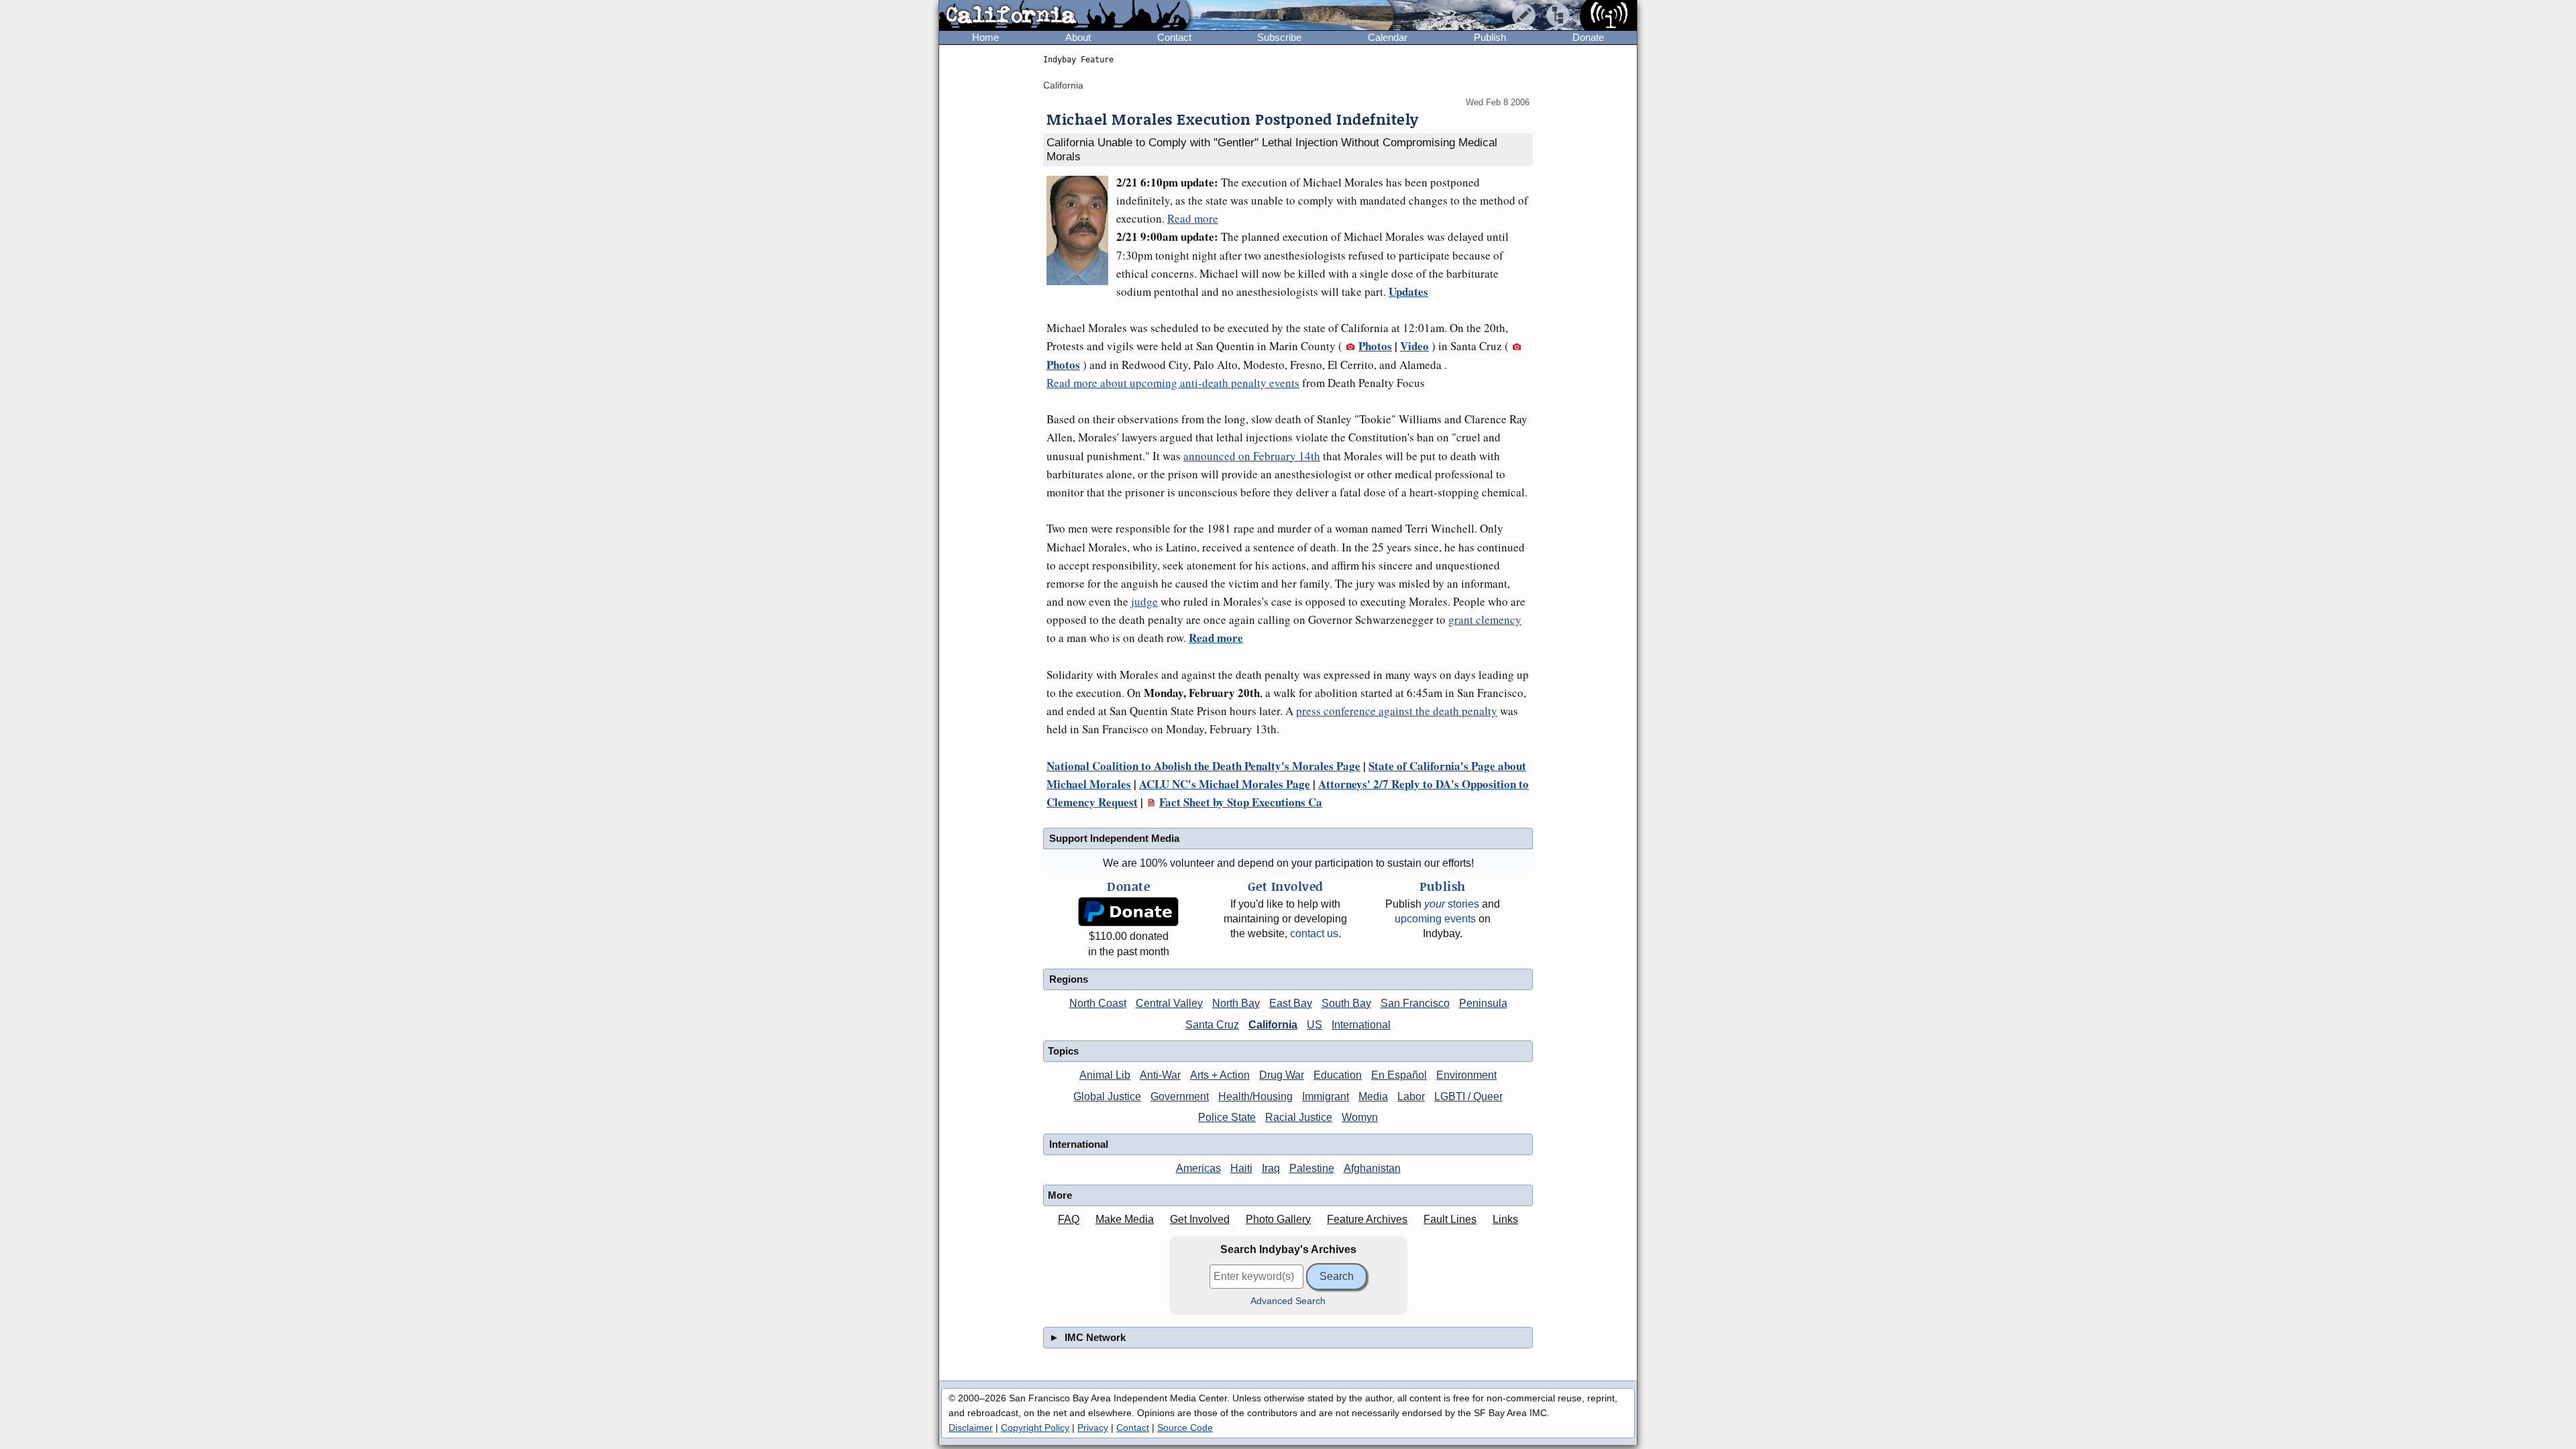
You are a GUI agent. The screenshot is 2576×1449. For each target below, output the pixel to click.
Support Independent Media (1114, 838)
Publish (1490, 37)
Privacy (1093, 1428)
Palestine (1312, 1168)
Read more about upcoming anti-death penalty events (1173, 383)
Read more (1193, 218)
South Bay (1346, 1003)
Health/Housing (1255, 1096)
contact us (1314, 933)
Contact (1174, 37)
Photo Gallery (1278, 1219)
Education (1338, 1075)
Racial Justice (1299, 1117)
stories (1452, 904)
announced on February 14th (1252, 456)
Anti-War (1160, 1075)
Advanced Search (1288, 1301)
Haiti (1241, 1168)
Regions (1069, 979)
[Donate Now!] (1128, 912)
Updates (1408, 291)
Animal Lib (1105, 1075)
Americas (1198, 1168)
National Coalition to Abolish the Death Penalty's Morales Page (1203, 766)
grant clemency (1485, 620)
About (1078, 37)
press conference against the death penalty (1397, 711)
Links (1505, 1219)
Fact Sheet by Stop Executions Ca (1241, 802)
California (1063, 85)
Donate (1588, 37)
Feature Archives (1367, 1219)
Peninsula (1483, 1003)
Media (1373, 1096)
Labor (1411, 1096)
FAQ (1069, 1219)
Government (1180, 1096)
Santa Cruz (1212, 1025)
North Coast (1098, 1003)
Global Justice (1107, 1096)
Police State (1227, 1117)
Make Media (1125, 1219)
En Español (1399, 1075)
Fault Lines (1450, 1219)
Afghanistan (1372, 1168)
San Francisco (1415, 1003)
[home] (1064, 16)
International (1361, 1025)
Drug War (1282, 1075)
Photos (1375, 346)
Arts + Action (1220, 1075)
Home (985, 37)
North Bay (1236, 1003)
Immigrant (1326, 1096)
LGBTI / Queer (1468, 1096)
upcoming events (1435, 919)
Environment (1466, 1075)
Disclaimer (971, 1428)
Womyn (1360, 1117)
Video (1414, 346)
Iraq (1271, 1168)
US (1314, 1025)
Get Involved (1200, 1219)
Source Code (1185, 1428)
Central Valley (1169, 1003)
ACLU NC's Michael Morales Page (1225, 784)
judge (1144, 601)
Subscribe (1279, 37)
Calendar (1388, 37)
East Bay (1291, 1003)
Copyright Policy (1035, 1428)
